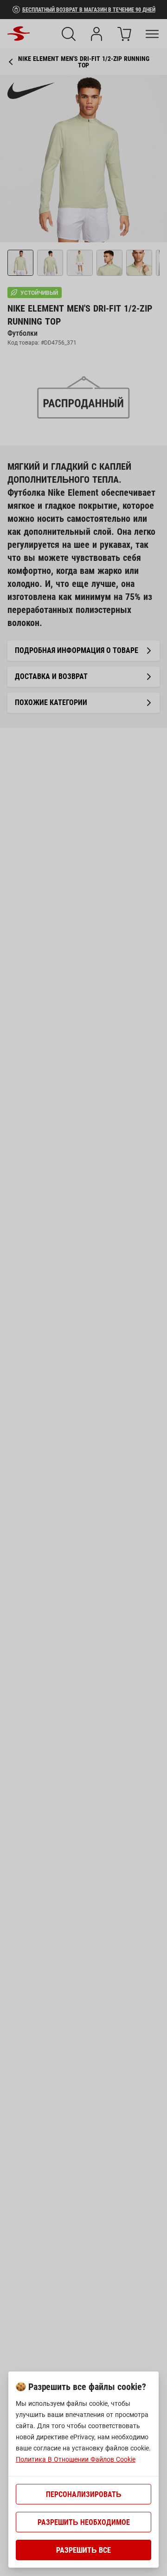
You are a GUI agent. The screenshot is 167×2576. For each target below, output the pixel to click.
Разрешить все (83, 2550)
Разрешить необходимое (84, 2522)
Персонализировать (84, 2494)
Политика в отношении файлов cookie (76, 2459)
